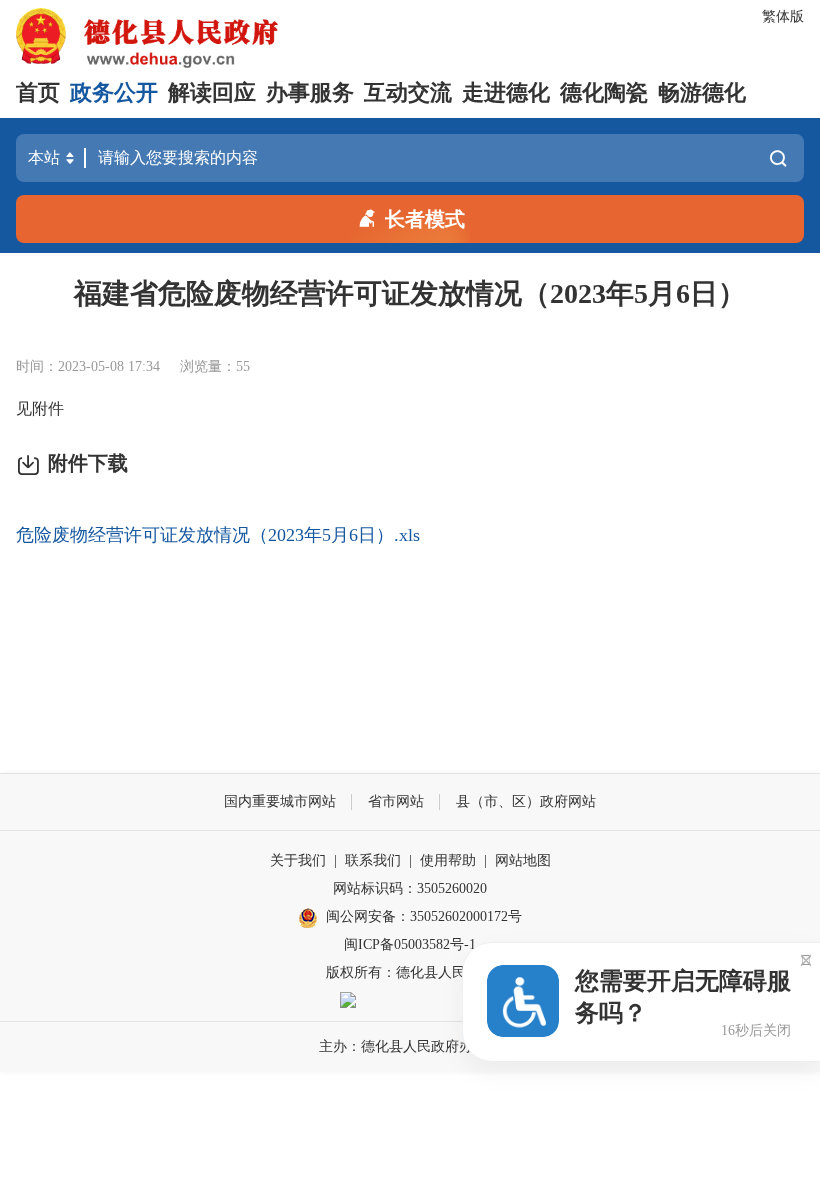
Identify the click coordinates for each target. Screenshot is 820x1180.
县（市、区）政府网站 (526, 801)
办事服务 (310, 92)
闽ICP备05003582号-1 (410, 944)
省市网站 (396, 801)
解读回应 (212, 92)
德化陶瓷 (604, 92)
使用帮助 (448, 860)
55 (243, 366)
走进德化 (506, 92)
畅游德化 (702, 92)
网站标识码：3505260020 (410, 888)
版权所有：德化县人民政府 (410, 972)
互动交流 (408, 92)
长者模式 (425, 219)
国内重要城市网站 (280, 801)
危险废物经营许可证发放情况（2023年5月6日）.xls (218, 535)
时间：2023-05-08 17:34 (88, 366)
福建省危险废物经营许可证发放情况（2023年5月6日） (410, 293)
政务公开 (114, 92)
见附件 (40, 408)
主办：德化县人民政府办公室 (410, 1046)
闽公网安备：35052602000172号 (424, 916)
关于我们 (298, 860)
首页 (38, 92)
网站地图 (523, 860)
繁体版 (783, 16)
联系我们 (373, 860)
